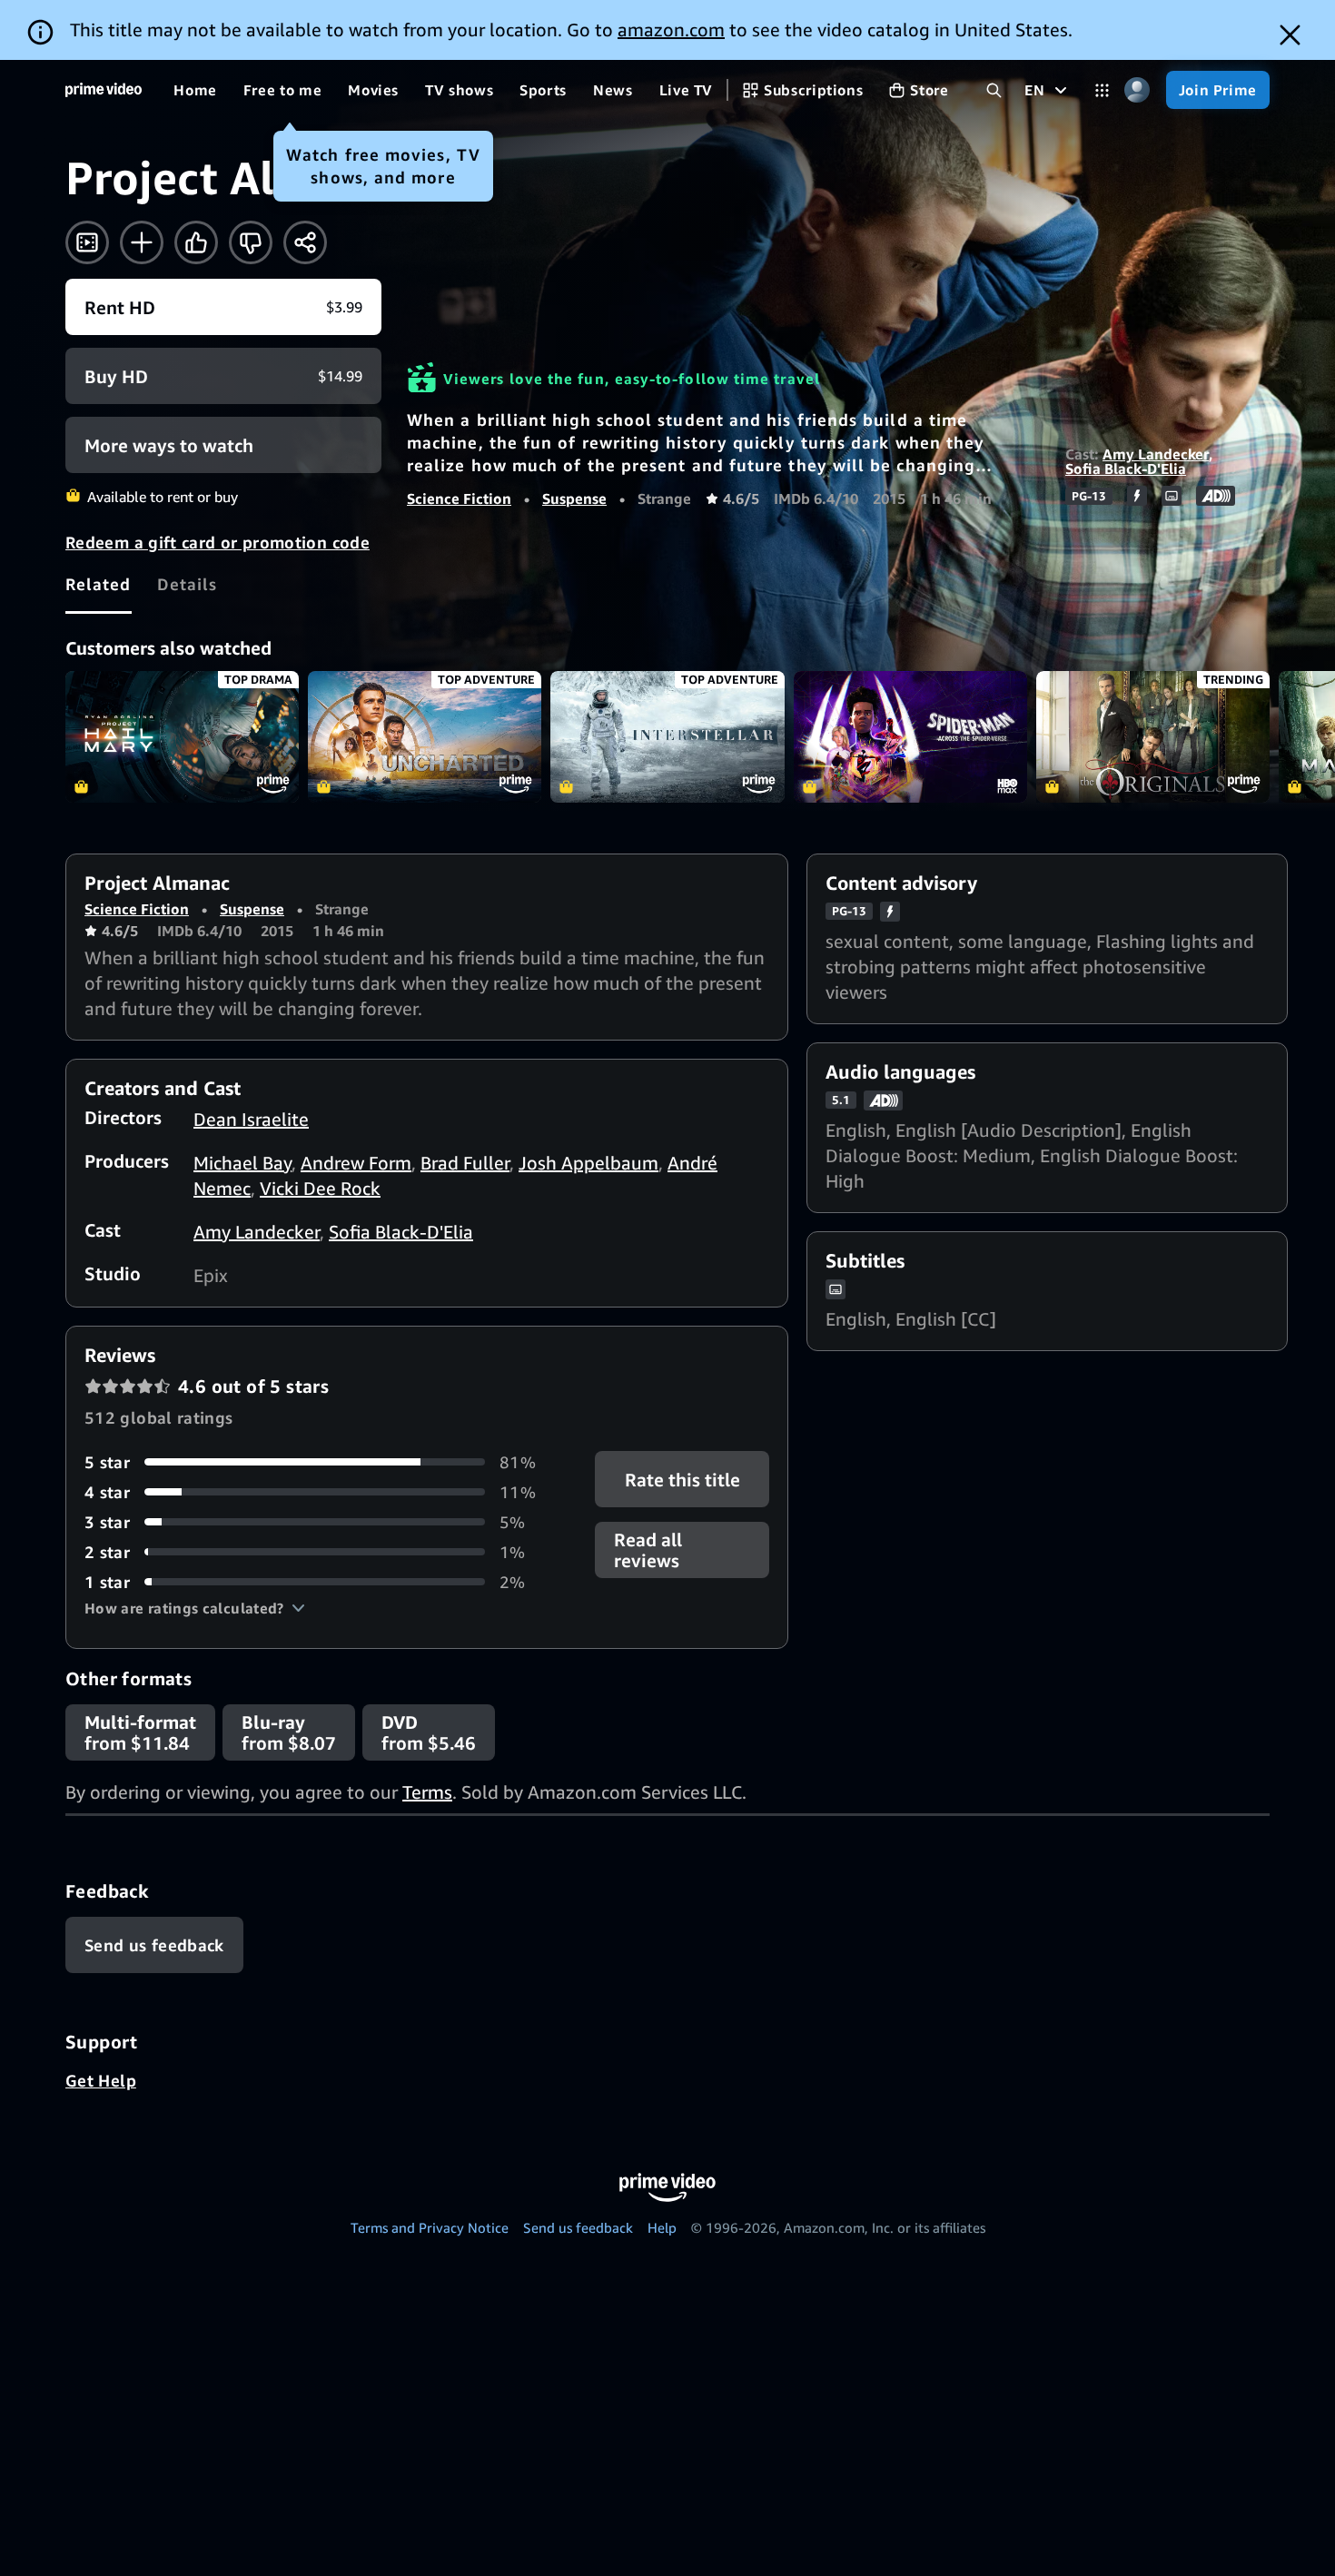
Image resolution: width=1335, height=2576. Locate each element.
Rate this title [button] (682, 1479)
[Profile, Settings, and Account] (1137, 90)
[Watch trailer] (87, 242)
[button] (195, 1608)
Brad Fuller (465, 1163)
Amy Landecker (1156, 454)
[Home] (104, 90)
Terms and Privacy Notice (430, 2227)
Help (662, 2227)
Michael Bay (242, 1163)
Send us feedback (578, 2227)
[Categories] (1102, 90)
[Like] (196, 242)
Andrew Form (356, 1163)
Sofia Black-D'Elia (1126, 469)
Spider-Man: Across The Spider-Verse (910, 737)
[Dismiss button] (1290, 35)
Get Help (101, 2080)
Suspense (574, 498)
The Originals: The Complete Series (1153, 737)
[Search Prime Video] (994, 90)
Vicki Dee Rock (320, 1188)
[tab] (99, 584)
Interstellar (667, 737)
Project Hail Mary (182, 737)
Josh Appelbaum (588, 1163)
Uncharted (425, 737)
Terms (427, 1792)
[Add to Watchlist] (142, 242)
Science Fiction (459, 498)
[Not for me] (251, 242)
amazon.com (671, 30)
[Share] (305, 242)
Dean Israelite (251, 1119)
